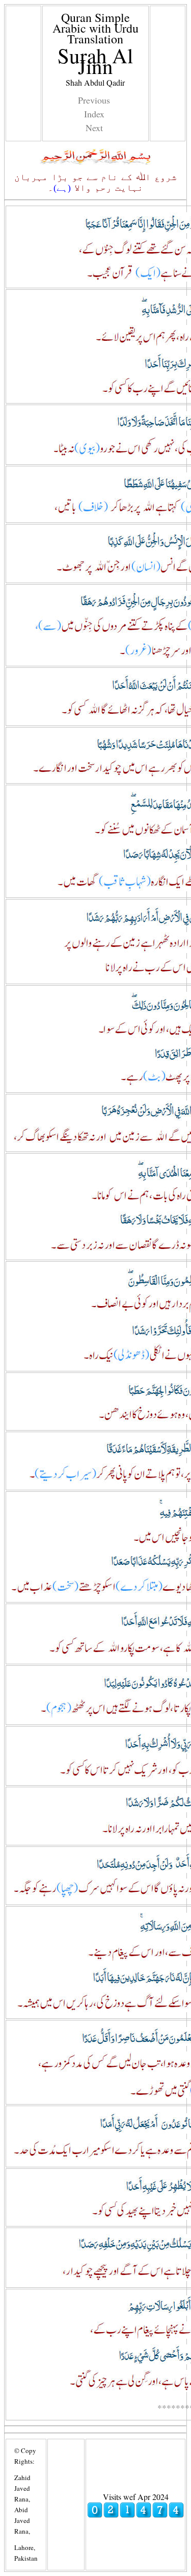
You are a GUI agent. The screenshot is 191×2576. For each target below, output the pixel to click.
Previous (94, 100)
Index (94, 114)
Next (94, 128)
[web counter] (135, 2515)
